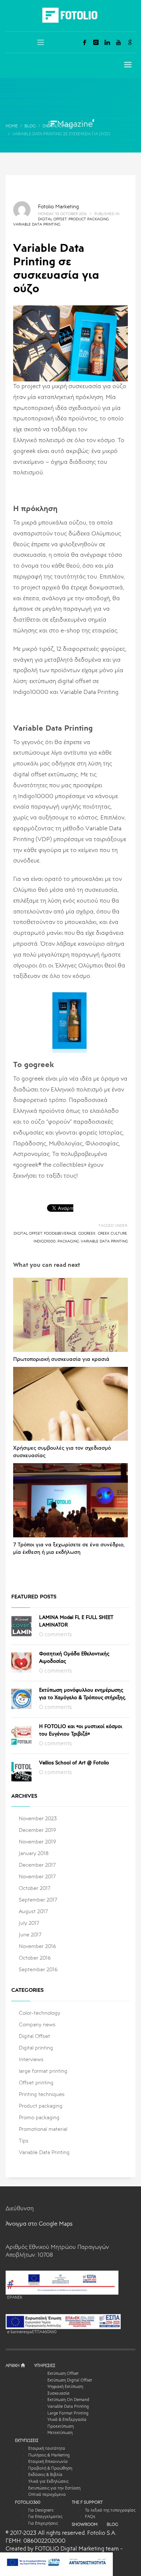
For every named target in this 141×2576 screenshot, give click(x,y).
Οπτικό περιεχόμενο (47, 2495)
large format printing (43, 2071)
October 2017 (35, 1888)
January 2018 (34, 1854)
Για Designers (41, 2511)
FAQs (90, 2517)
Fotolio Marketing (58, 207)
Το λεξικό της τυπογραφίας (110, 2511)
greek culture (112, 1233)
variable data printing (104, 1241)
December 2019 (37, 1830)
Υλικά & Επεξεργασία (67, 2420)
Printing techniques (42, 2095)
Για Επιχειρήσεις (43, 2524)
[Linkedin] (107, 42)
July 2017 (29, 1923)
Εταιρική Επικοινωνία (48, 2462)
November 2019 (37, 1842)
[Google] (130, 42)
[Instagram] (96, 42)
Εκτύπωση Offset (63, 2374)
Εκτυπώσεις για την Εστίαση (54, 2489)
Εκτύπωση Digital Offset (70, 2381)
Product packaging (89, 219)
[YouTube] (118, 42)
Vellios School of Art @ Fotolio (74, 1763)
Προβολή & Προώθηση (50, 2469)
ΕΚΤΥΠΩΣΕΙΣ (27, 2441)
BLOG (112, 2525)
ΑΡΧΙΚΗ (13, 2366)
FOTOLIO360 (28, 2503)
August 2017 (33, 1912)
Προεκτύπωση (61, 2427)
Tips (24, 2141)
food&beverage (60, 1233)
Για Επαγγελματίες (45, 2517)
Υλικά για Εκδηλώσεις (48, 2482)
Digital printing (36, 2048)
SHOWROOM (85, 2525)
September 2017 (38, 1900)
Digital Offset (52, 219)
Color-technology (39, 2013)
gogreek (87, 1233)
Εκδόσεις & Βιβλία (45, 2475)
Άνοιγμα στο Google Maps (39, 2224)
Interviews (31, 2060)
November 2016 (37, 1947)
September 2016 (38, 1970)
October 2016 (35, 1958)
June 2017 (30, 1935)
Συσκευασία (58, 2394)
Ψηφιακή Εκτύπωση (65, 2387)
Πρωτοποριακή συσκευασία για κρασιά (61, 1359)
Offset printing (36, 2083)
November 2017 (37, 1877)
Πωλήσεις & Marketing (49, 2456)
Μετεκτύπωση (60, 2433)
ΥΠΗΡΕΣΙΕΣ (45, 2366)
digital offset (28, 1233)
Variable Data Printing (37, 224)
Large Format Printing (68, 2414)
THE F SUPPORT (87, 2503)
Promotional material (43, 2129)
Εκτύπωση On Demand (68, 2400)
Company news (37, 2025)
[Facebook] (85, 42)
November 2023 (38, 1819)
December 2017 (37, 1865)
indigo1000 (45, 1241)
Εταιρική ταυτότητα (47, 2449)
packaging (68, 1241)
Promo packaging (39, 2118)
